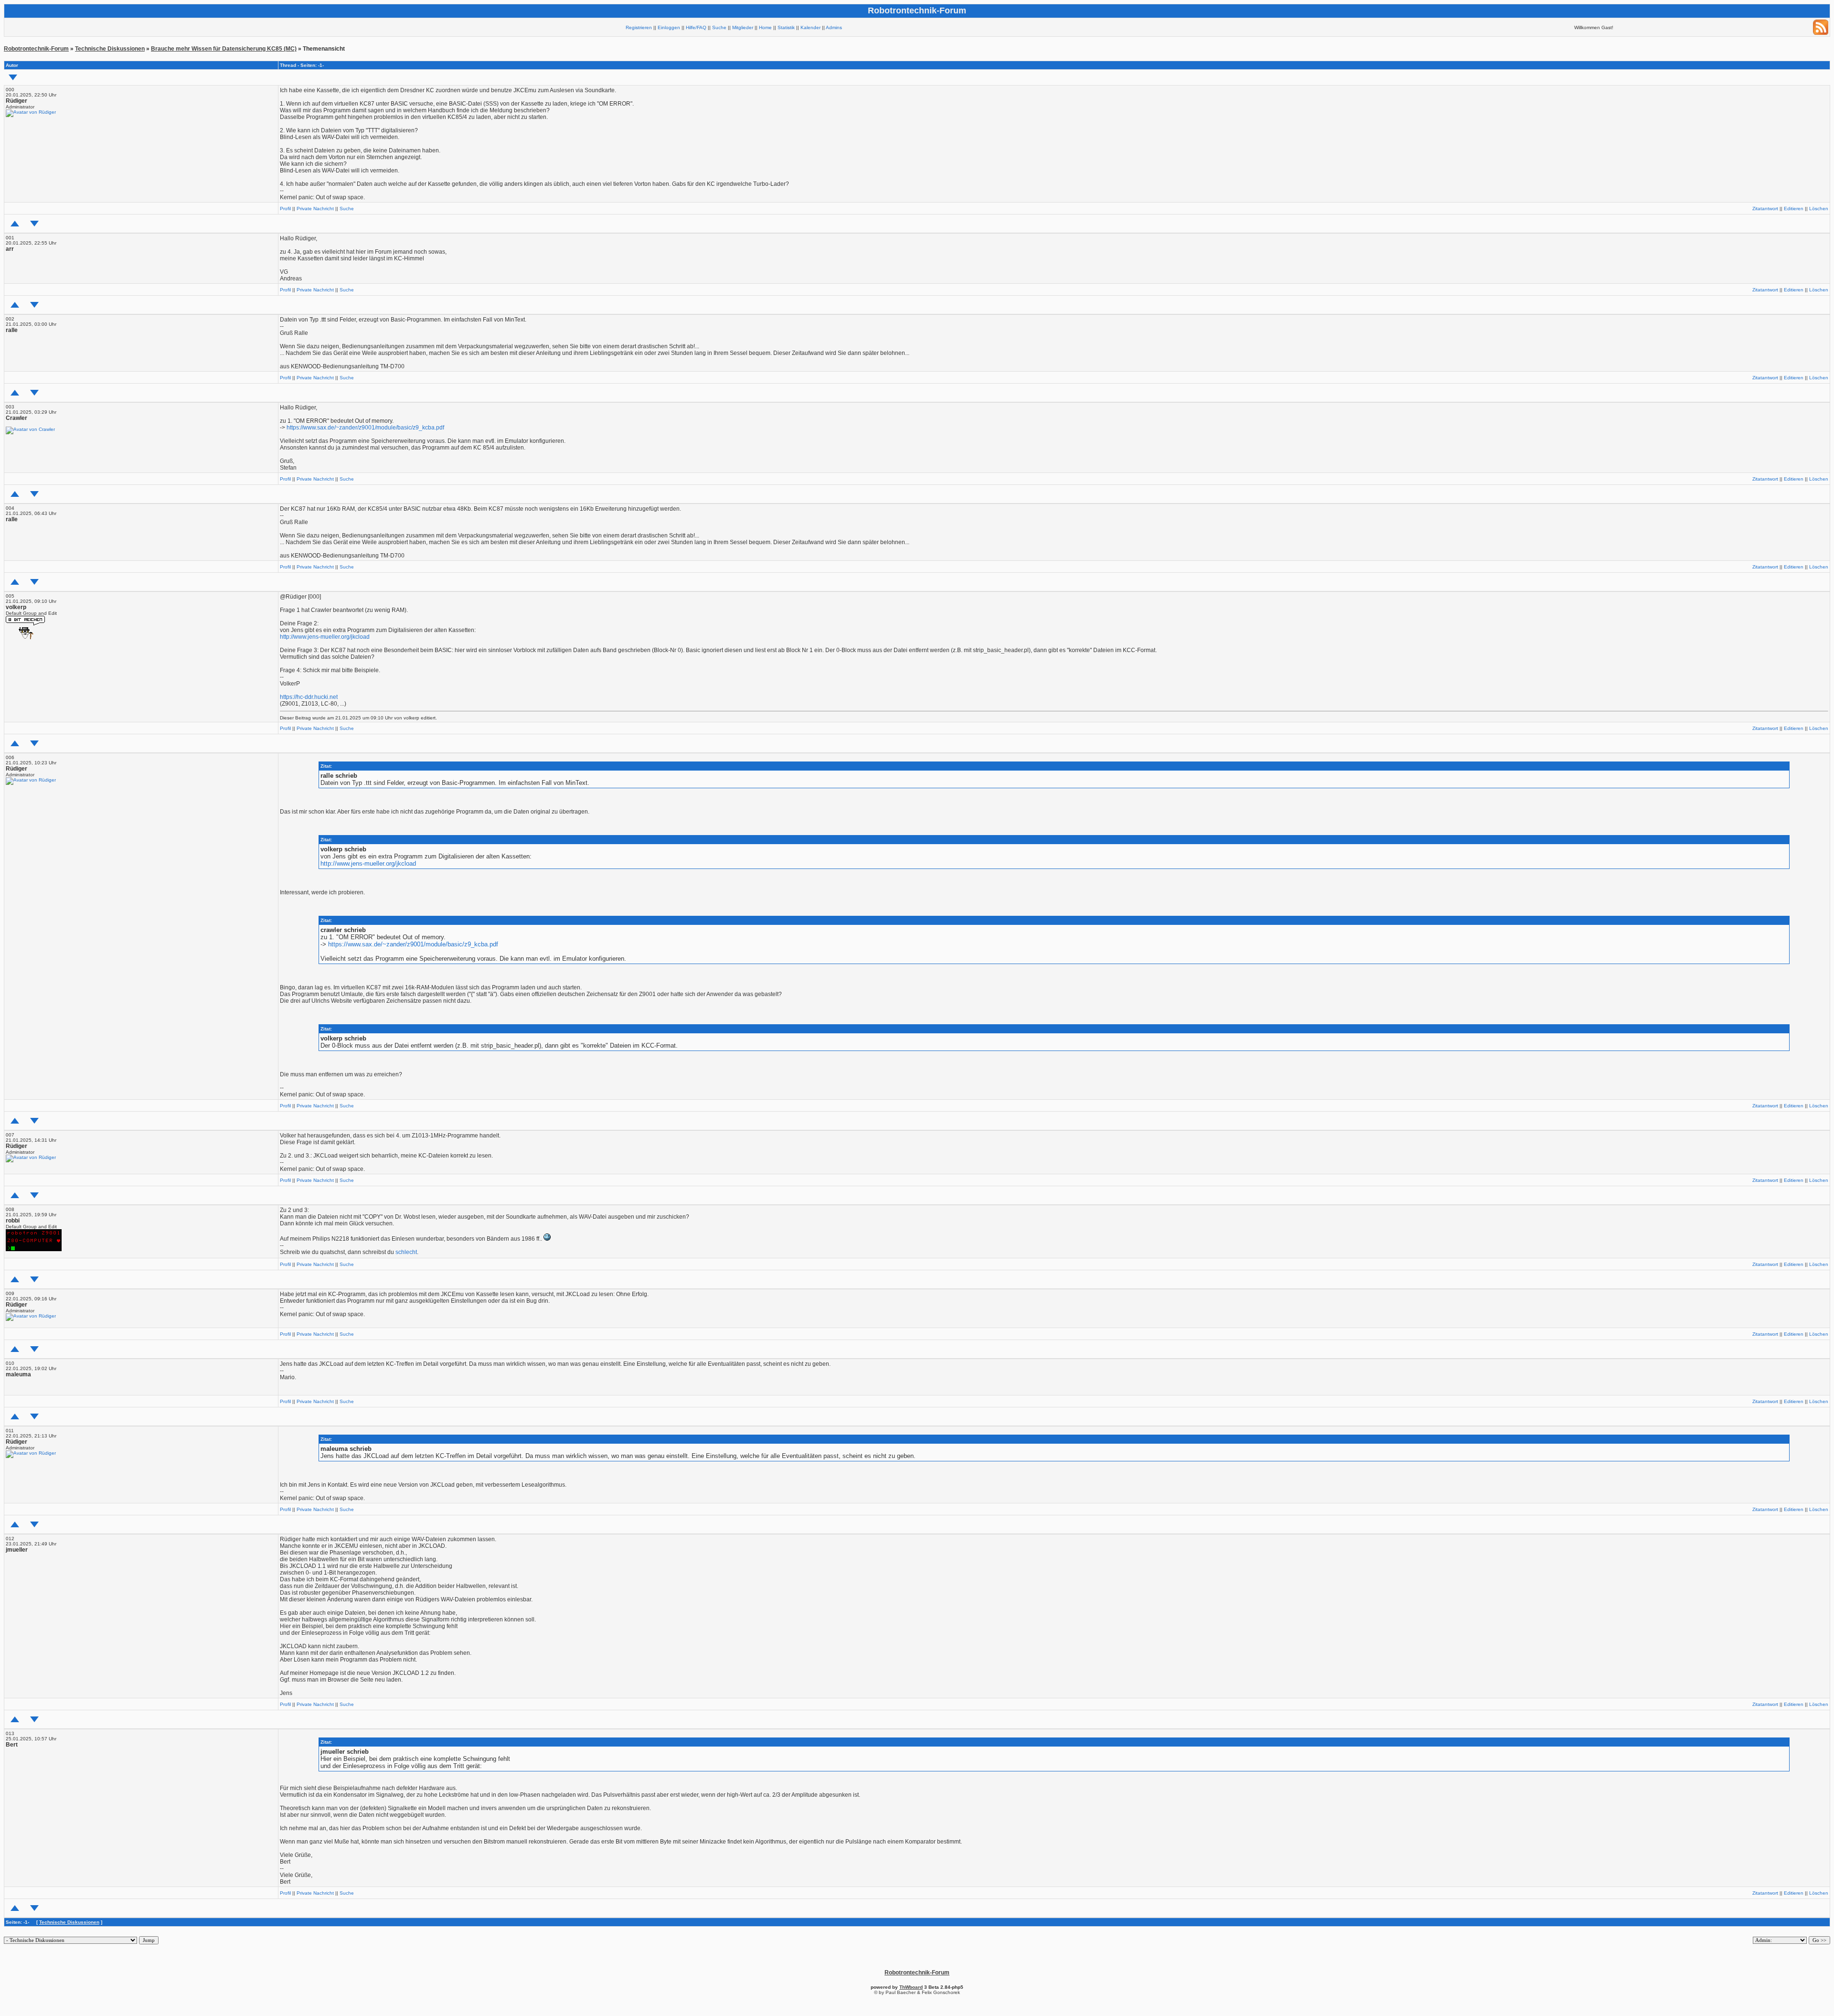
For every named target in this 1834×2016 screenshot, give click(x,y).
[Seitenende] (34, 224)
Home (765, 27)
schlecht (406, 1252)
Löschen (1819, 209)
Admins (834, 27)
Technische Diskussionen (110, 49)
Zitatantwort (1765, 209)
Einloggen (669, 27)
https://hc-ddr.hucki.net (309, 697)
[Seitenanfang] (15, 224)
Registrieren (639, 27)
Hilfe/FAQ (696, 27)
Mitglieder (743, 27)
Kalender (810, 27)
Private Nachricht (315, 209)
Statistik (786, 27)
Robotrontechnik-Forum (36, 49)
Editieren (1794, 209)
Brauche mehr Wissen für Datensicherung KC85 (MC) (224, 49)
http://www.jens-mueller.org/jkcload (325, 637)
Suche (719, 27)
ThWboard (911, 1987)
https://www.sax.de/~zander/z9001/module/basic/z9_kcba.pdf (365, 428)
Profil (285, 209)
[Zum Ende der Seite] (13, 77)
